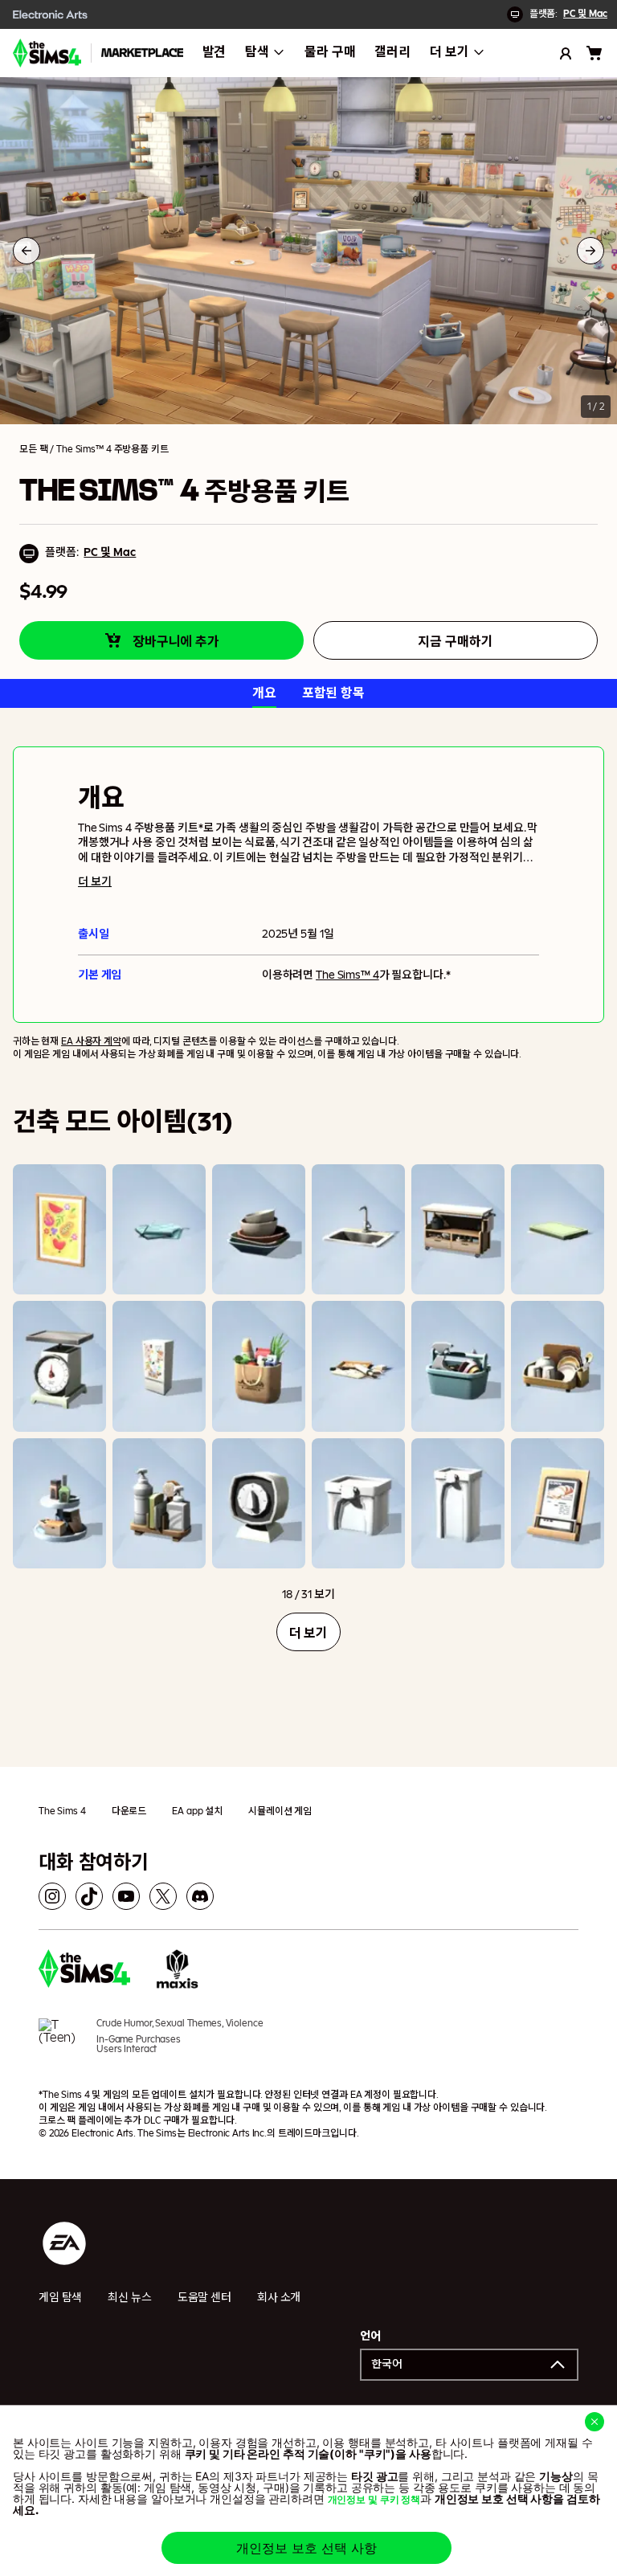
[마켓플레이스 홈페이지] (142, 53)
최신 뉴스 (129, 2298)
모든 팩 (33, 449)
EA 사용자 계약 (91, 1041)
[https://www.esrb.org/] (61, 2044)
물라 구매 (330, 52)
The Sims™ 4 (347, 975)
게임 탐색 (60, 2298)
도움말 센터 (204, 2298)
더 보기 (449, 52)
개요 (264, 693)
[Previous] (27, 251)
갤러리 (392, 52)
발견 (215, 52)
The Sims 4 (62, 1811)
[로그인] (566, 53)
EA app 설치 (197, 1811)
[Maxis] (178, 1971)
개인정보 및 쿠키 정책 (374, 2500)
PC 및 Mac (585, 14)
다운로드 (129, 1811)
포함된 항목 (333, 693)
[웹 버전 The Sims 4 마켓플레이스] (47, 53)
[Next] (590, 251)
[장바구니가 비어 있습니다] (595, 53)
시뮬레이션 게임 (280, 1811)
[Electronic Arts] (51, 14)
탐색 (257, 52)
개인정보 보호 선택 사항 (306, 2548)
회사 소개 (279, 2298)
